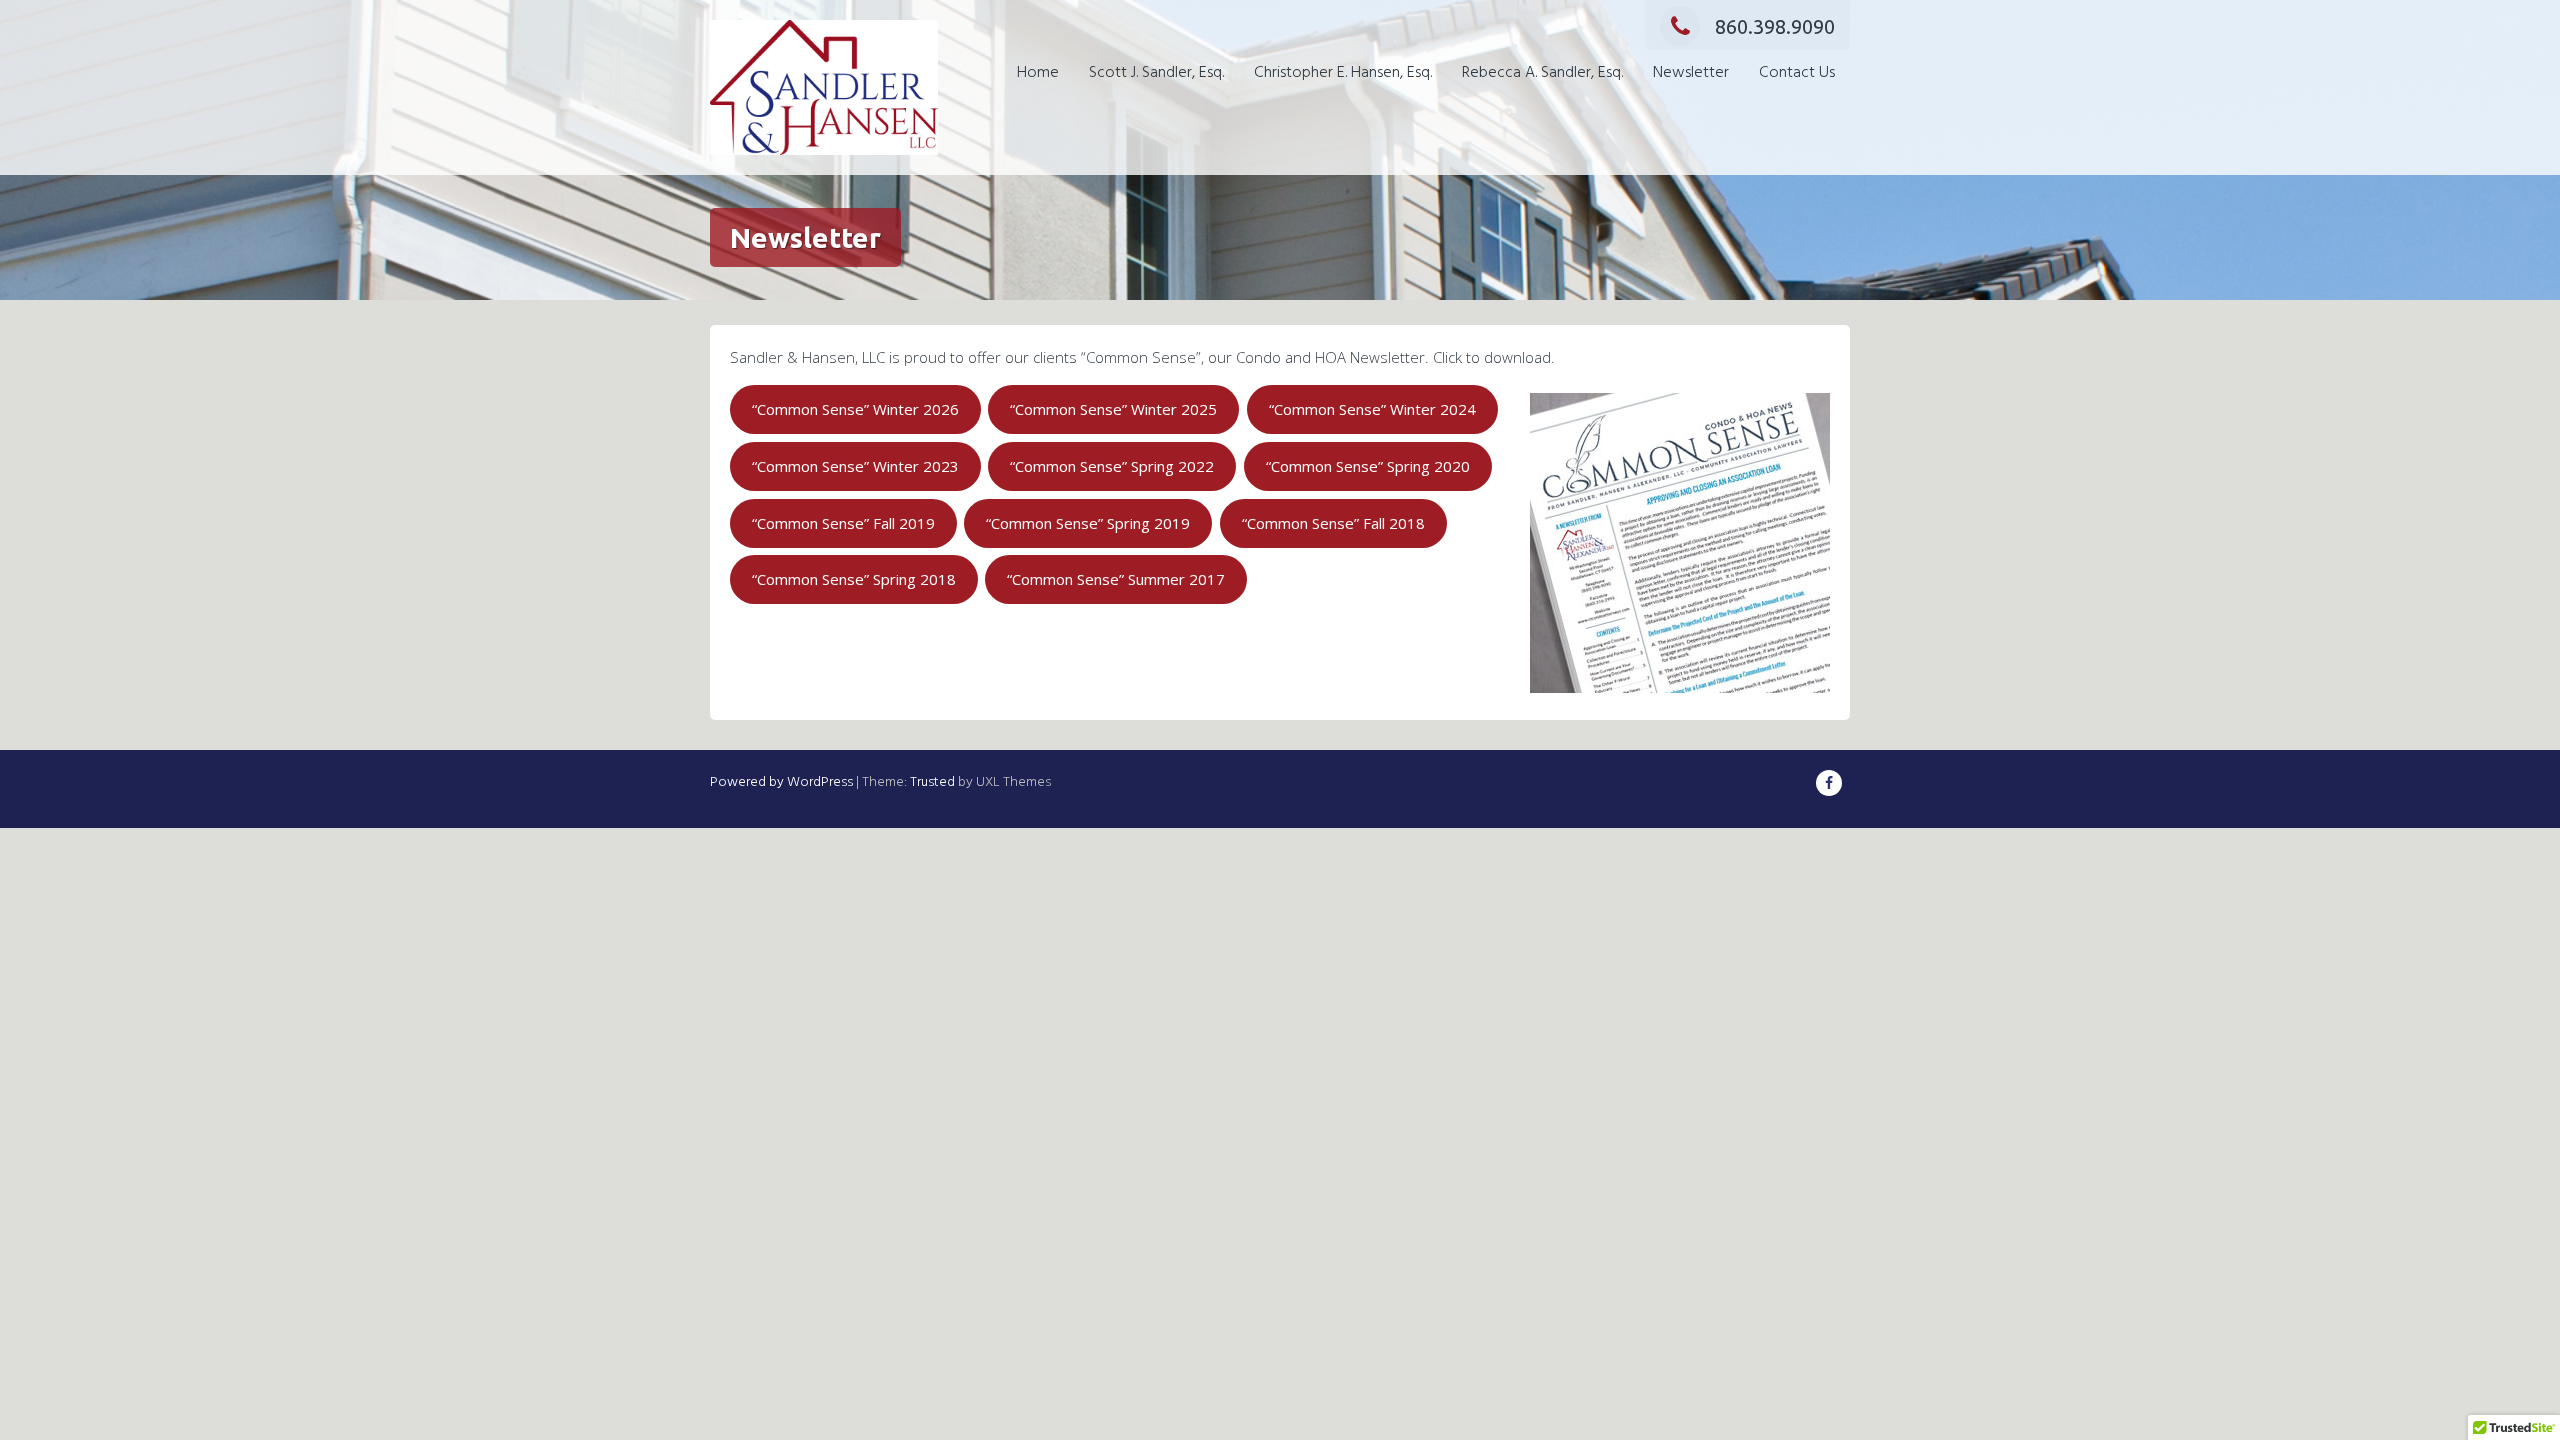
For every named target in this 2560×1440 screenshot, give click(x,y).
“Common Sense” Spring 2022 (1112, 466)
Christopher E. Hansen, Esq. (1343, 73)
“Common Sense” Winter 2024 (1372, 409)
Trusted (932, 782)
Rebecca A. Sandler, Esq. (1542, 73)
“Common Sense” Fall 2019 (843, 523)
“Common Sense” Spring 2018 (854, 579)
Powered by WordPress (781, 782)
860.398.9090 (1775, 26)
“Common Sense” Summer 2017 (1116, 579)
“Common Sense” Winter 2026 (855, 409)
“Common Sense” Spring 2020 (1368, 466)
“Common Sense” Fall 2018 (1333, 523)
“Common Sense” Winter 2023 (855, 466)
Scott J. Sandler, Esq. (1156, 73)
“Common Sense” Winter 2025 (1113, 409)
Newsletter (1691, 73)
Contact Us (1797, 73)
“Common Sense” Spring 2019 (1088, 523)
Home (1038, 73)
